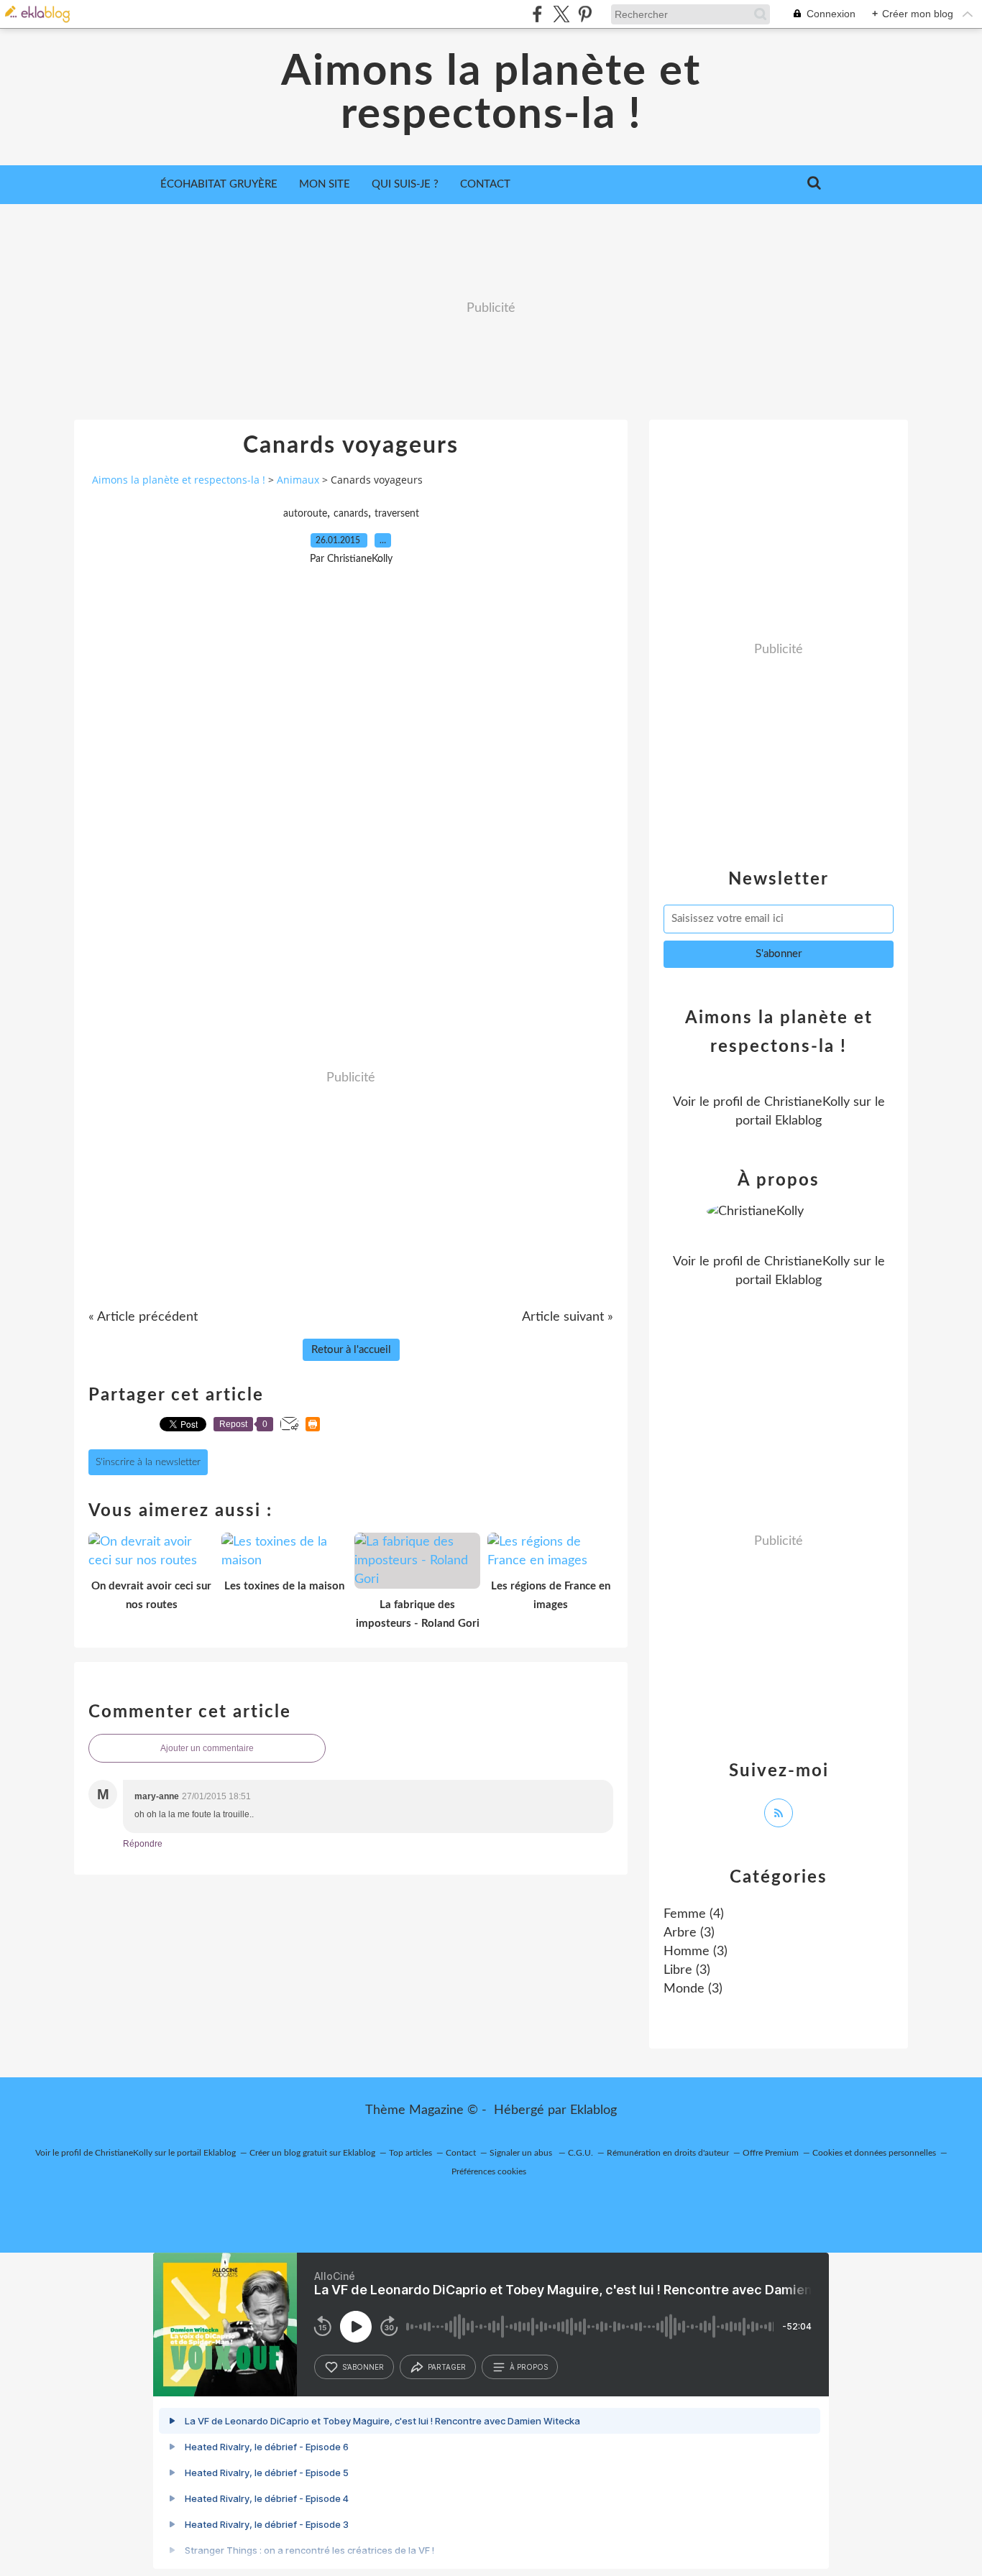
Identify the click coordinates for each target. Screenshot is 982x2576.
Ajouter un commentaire (207, 1748)
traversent (397, 514)
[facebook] (537, 14)
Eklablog (593, 2110)
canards (351, 514)
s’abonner (363, 2367)
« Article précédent (143, 1317)
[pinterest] (585, 14)
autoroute (305, 514)
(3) (689, 1933)
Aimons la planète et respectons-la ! (491, 93)
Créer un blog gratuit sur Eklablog (312, 2153)
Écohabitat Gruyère (219, 184)
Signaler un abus (522, 2153)
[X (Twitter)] (561, 14)
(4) (694, 1914)
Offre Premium (771, 2153)
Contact (485, 184)
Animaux (298, 480)
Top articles (410, 2153)
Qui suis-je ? (405, 184)
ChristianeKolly (807, 1102)
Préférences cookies (489, 2171)
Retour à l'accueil (351, 1350)
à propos (529, 2367)
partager (447, 2367)
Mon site (325, 184)
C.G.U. (581, 2153)
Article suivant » (568, 1317)
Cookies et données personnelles (874, 2153)
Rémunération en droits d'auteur (668, 2153)
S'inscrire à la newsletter (148, 1462)
